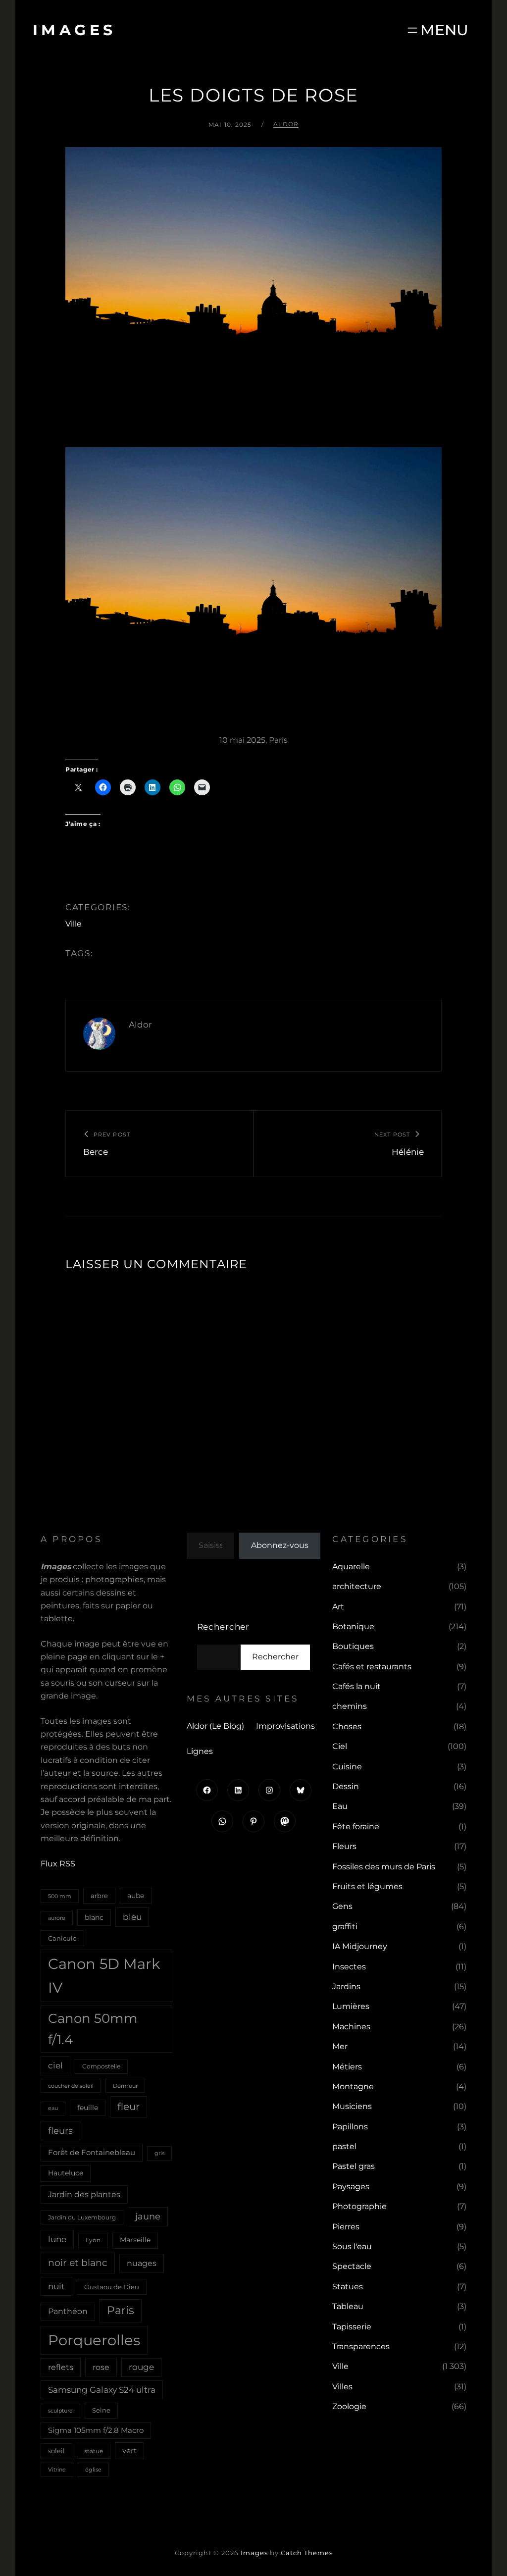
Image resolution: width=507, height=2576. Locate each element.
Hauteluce (66, 2173)
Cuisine (347, 1767)
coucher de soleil (71, 2086)
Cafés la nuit (356, 1686)
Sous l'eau (352, 2246)
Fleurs (344, 1846)
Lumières (351, 2006)
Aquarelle (351, 1567)
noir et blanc (78, 2263)
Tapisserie (352, 2327)
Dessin (346, 1786)
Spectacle (352, 2266)
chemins (350, 1706)
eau (53, 2108)
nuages (142, 2263)
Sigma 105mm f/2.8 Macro (96, 2430)
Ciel (340, 1746)
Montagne (353, 2087)
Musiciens (352, 2106)
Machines (351, 2027)
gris (159, 2153)
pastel (344, 2146)
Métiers (347, 2067)
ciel (55, 2065)
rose (101, 2367)
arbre (99, 1896)
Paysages (351, 2187)
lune (57, 2239)
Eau (340, 1806)
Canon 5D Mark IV (104, 1976)
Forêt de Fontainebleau (92, 2152)
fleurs (60, 2131)
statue (94, 2451)
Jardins (346, 1986)
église (93, 2470)
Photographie (359, 2206)
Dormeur (125, 2086)
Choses (347, 1726)
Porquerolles (94, 2340)
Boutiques (353, 1646)
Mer (340, 2046)
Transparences (361, 2346)
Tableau (348, 2306)
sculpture (60, 2411)
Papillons (350, 2127)
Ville (74, 924)
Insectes (349, 1967)
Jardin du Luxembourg (82, 2217)
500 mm (60, 1896)
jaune (148, 2216)
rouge (141, 2367)
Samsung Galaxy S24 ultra (102, 2390)
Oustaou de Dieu (112, 2287)
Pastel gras (354, 2166)
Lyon (93, 2240)
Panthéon (68, 2311)
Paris (121, 2310)
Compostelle (101, 2066)
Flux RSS (58, 1864)
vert (129, 2451)
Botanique (353, 1626)
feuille (88, 2108)
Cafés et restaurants (372, 1667)
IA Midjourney (360, 1946)
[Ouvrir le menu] (437, 30)
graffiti (345, 1927)
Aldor (286, 124)
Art (338, 1607)
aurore (57, 1918)
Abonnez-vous (280, 1545)
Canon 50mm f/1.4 (93, 2029)
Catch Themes (307, 2553)
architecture (357, 1586)
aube (136, 1896)
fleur (128, 2107)
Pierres (346, 2227)
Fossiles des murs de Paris (384, 1867)
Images (75, 30)
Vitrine (57, 2470)
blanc (94, 1917)
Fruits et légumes (367, 1886)
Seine (101, 2410)
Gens (342, 1906)
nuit (56, 2286)
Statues (348, 2287)
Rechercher (224, 1627)
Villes (342, 2387)
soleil (56, 2451)
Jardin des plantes (84, 2194)
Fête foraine (356, 1827)
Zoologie (349, 2406)
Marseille (135, 2240)
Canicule (62, 1938)
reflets (61, 2367)
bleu (132, 1917)
